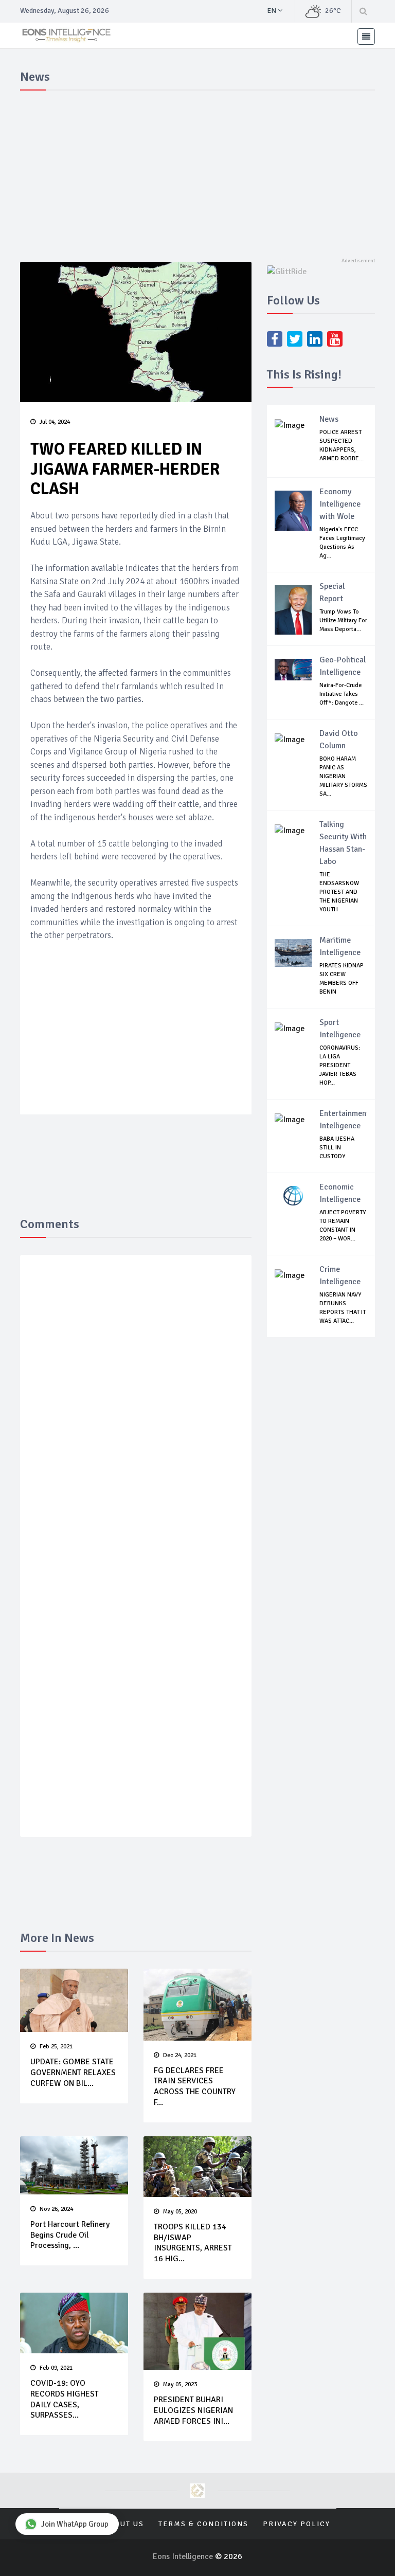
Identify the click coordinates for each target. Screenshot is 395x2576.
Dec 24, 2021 (180, 2055)
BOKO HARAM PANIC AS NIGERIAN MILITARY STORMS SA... (343, 776)
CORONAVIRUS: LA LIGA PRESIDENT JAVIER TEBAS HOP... (340, 1065)
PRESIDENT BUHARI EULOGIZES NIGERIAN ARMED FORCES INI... (193, 2410)
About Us (124, 2524)
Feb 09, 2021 (56, 2368)
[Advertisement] (197, 172)
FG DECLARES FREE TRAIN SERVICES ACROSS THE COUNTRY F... (195, 2086)
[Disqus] (136, 1413)
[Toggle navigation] (366, 37)
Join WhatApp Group (75, 2524)
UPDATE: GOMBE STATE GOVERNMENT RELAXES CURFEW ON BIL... (73, 2073)
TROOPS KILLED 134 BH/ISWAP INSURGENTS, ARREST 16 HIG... (193, 2243)
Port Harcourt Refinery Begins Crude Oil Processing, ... (70, 2235)
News (329, 419)
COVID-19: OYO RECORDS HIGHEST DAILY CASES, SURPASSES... (65, 2399)
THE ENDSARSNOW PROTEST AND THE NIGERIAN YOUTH (339, 892)
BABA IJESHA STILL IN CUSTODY (337, 1148)
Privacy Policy (297, 2524)
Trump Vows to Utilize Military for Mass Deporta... (343, 620)
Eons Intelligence (184, 2556)
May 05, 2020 (180, 2212)
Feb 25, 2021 (56, 2047)
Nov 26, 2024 (56, 2209)
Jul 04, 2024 (55, 422)
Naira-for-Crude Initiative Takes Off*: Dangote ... (342, 694)
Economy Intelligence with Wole (340, 504)
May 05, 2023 (180, 2384)
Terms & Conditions (203, 2524)
